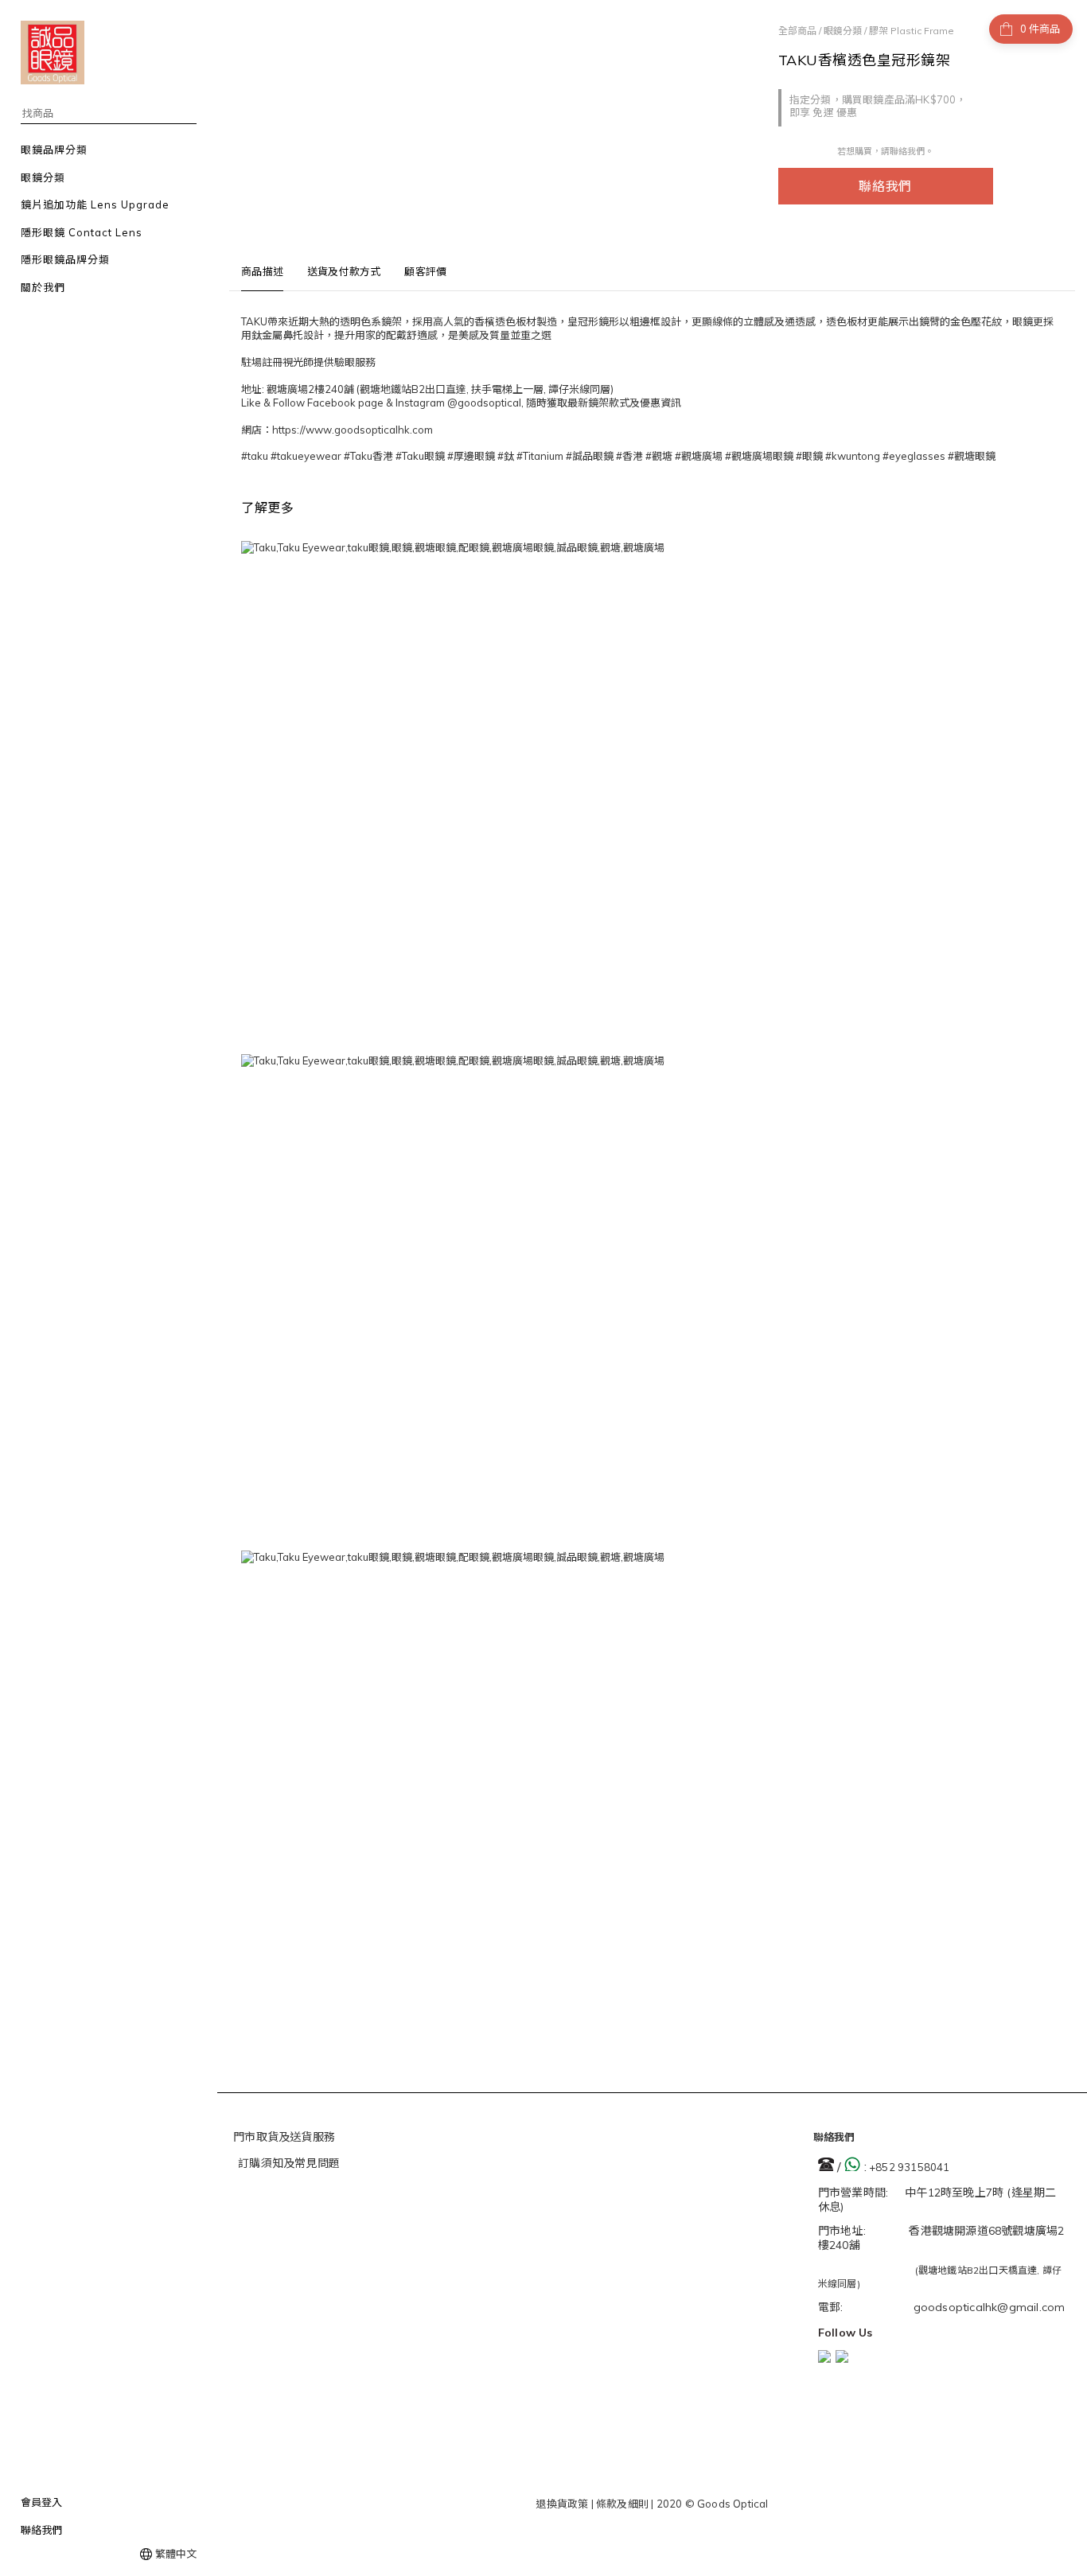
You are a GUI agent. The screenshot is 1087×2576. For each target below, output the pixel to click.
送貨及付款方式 (344, 271)
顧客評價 (425, 271)
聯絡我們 (885, 186)
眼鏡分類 (843, 31)
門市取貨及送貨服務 (284, 2137)
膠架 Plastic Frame (912, 31)
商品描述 (262, 271)
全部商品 (797, 31)
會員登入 (41, 2502)
